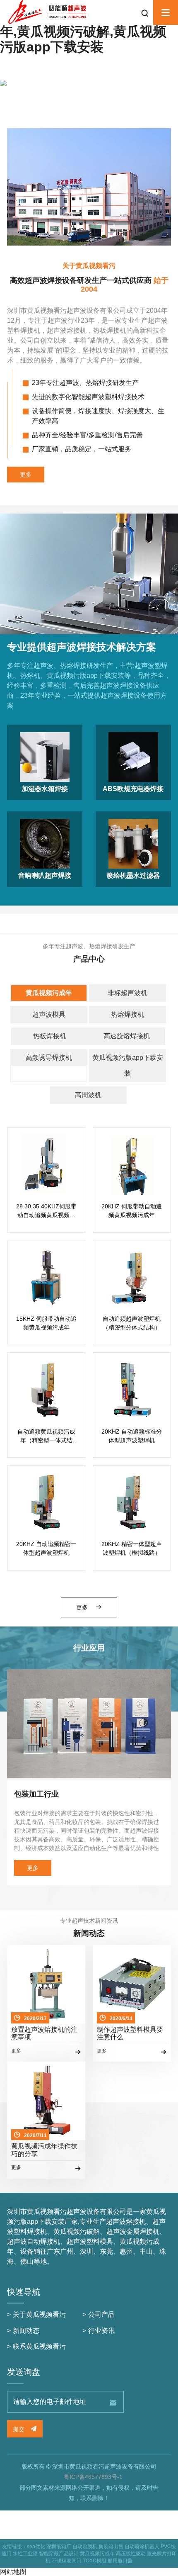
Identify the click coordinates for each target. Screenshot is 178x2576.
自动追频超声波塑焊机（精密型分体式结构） (132, 1323)
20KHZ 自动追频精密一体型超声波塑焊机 (46, 1548)
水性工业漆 (25, 2554)
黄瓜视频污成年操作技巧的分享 (44, 2150)
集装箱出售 (111, 2547)
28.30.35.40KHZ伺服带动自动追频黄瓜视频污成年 (46, 1211)
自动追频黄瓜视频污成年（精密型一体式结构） (46, 1437)
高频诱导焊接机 (49, 1058)
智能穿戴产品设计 (59, 2554)
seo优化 (36, 2547)
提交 (19, 2429)
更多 (26, 475)
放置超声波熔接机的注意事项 (44, 2033)
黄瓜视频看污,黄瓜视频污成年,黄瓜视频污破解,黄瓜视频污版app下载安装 (83, 32)
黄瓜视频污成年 (49, 993)
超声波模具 (49, 1014)
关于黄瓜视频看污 (39, 2314)
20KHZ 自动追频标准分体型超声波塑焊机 (132, 1436)
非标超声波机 (127, 993)
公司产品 (101, 2314)
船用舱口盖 (120, 2561)
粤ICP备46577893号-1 (93, 2477)
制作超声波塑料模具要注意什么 (130, 2033)
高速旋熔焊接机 (127, 1036)
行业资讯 (101, 2331)
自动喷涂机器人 (142, 2547)
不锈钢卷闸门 (67, 2561)
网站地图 (13, 2572)
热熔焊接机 (127, 1014)
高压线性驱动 (131, 2554)
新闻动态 (26, 2331)
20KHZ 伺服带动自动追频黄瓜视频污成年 (132, 1211)
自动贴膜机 (85, 2547)
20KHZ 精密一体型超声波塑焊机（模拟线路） (132, 1548)
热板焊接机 (50, 1036)
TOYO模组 (95, 2561)
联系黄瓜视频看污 (39, 2346)
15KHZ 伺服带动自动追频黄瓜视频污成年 (46, 1323)
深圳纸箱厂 (59, 2547)
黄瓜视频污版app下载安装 (128, 1065)
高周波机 (88, 1095)
